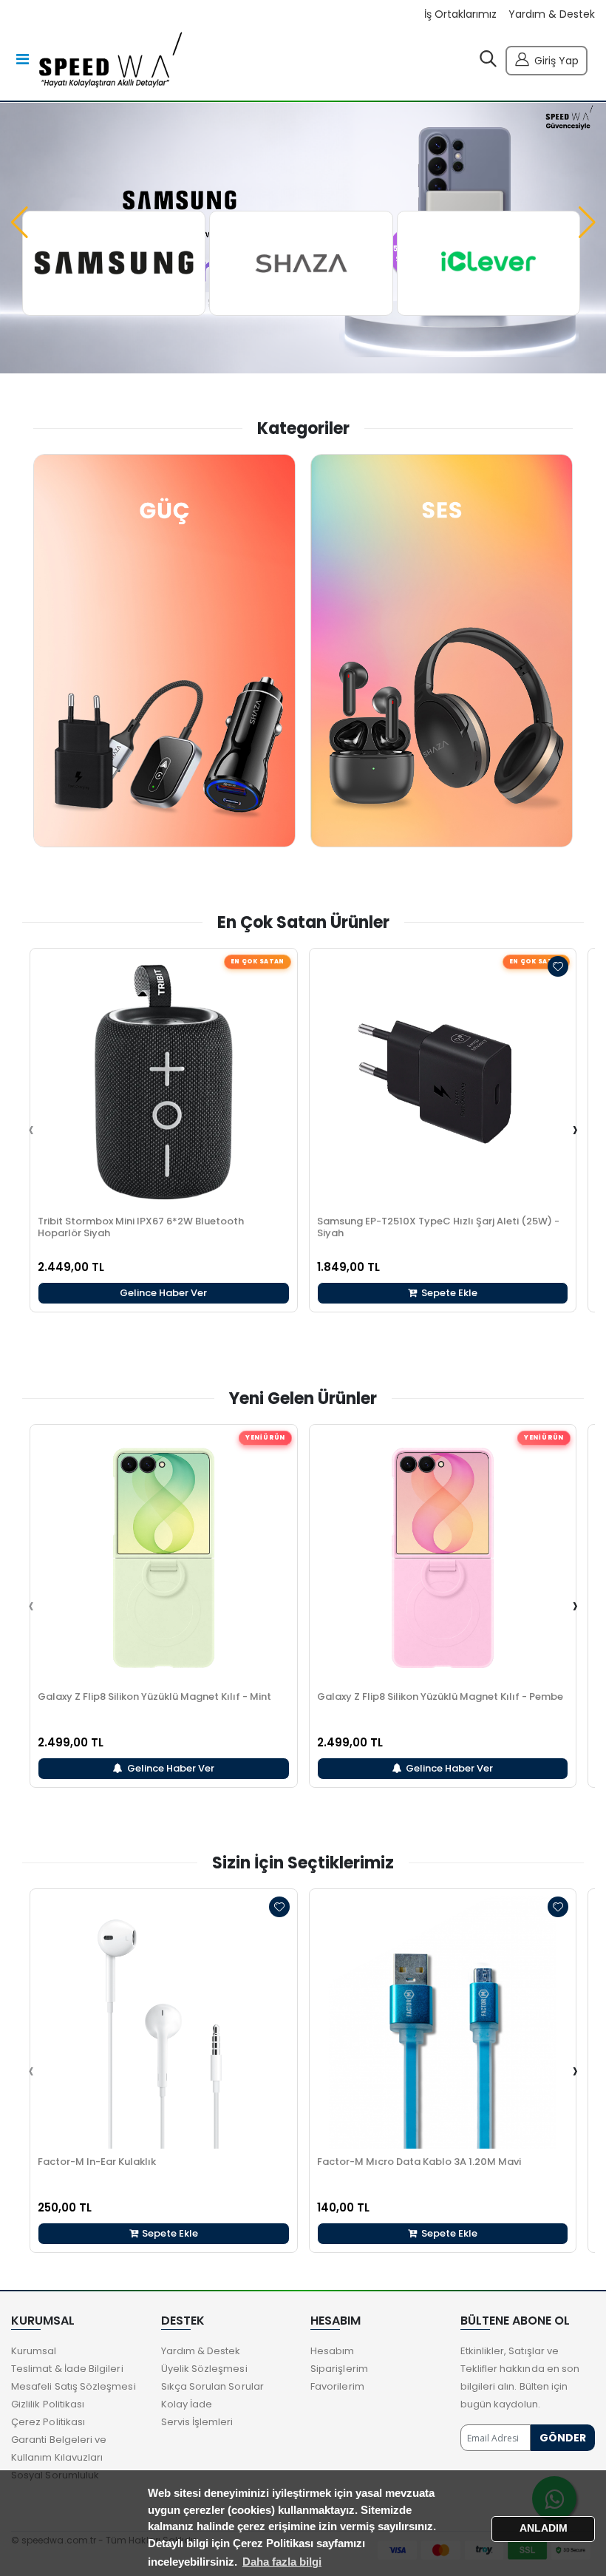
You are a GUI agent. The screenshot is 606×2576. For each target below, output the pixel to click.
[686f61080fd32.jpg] (301, 263)
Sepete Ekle (448, 1293)
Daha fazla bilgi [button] (282, 2562)
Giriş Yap (556, 61)
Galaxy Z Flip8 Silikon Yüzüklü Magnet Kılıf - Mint (154, 1697)
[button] (488, 62)
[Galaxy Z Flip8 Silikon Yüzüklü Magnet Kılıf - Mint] (164, 1558)
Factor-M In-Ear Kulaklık (97, 2162)
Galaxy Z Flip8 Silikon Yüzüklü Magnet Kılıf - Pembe (440, 1697)
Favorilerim (337, 2386)
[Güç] (164, 651)
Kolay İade (187, 2404)
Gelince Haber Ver (163, 1293)
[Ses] (442, 651)
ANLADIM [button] (544, 2528)
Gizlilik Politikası (48, 2404)
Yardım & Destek (552, 14)
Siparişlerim (339, 2369)
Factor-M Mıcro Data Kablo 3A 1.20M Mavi (419, 2162)
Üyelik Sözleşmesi (204, 2369)
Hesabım (332, 2351)
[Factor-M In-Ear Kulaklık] (164, 2023)
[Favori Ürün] (558, 966)
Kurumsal (34, 2351)
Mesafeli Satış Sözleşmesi (74, 2386)
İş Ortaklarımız (460, 14)
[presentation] (31, 1130)
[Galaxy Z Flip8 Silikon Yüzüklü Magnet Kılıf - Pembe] (443, 1558)
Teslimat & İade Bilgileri (67, 2369)
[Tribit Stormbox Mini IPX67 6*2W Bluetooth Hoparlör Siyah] (164, 1082)
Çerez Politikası (48, 2422)
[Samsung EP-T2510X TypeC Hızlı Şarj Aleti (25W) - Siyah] (443, 1082)
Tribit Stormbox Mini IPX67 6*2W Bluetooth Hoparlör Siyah (141, 1227)
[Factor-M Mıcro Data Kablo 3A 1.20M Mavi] (443, 2023)
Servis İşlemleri (197, 2422)
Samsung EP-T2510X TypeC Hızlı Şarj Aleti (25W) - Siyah (438, 1227)
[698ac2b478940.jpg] (488, 263)
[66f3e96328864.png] (114, 263)
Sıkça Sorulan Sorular (212, 2386)
